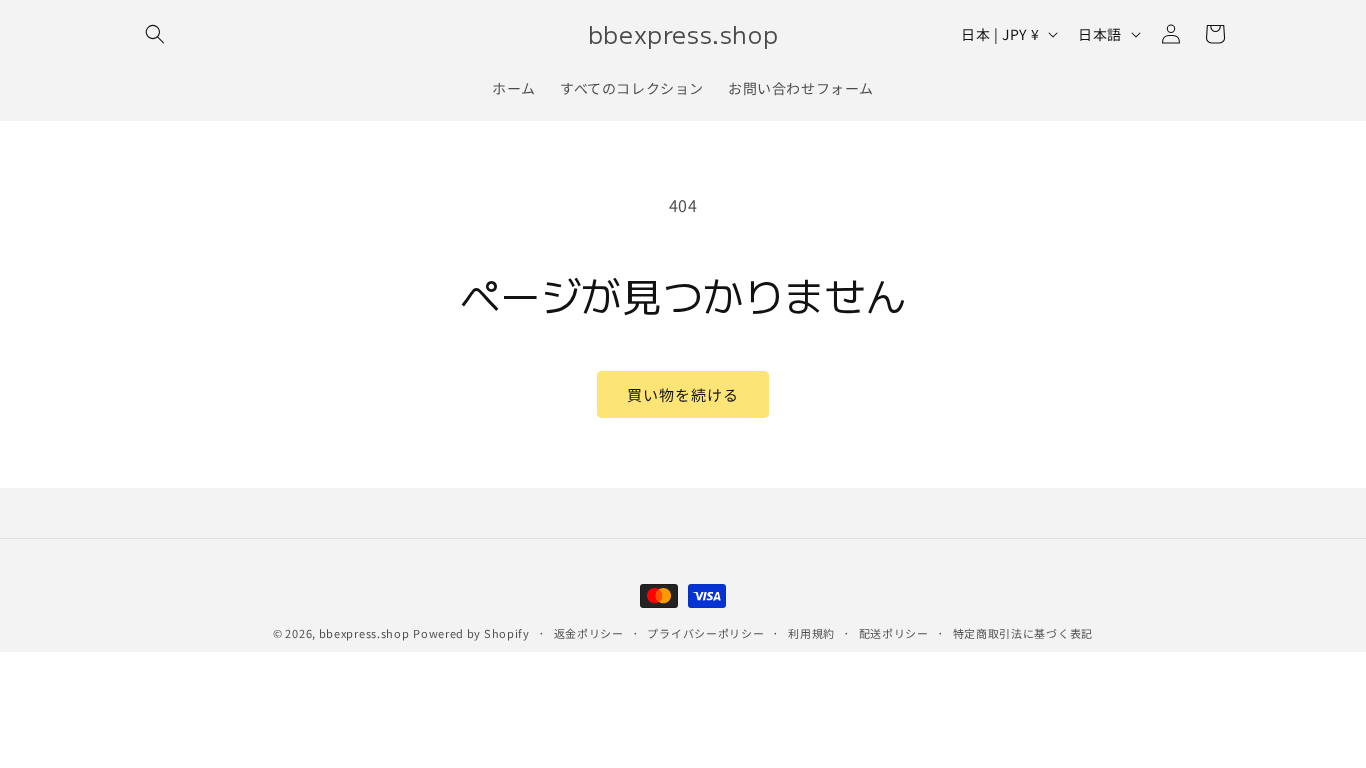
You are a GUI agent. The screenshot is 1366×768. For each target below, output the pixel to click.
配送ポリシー (894, 633)
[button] (155, 34)
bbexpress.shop (364, 633)
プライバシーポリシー (705, 633)
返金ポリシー (589, 633)
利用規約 (811, 633)
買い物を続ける (683, 394)
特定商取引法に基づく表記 (1023, 633)
